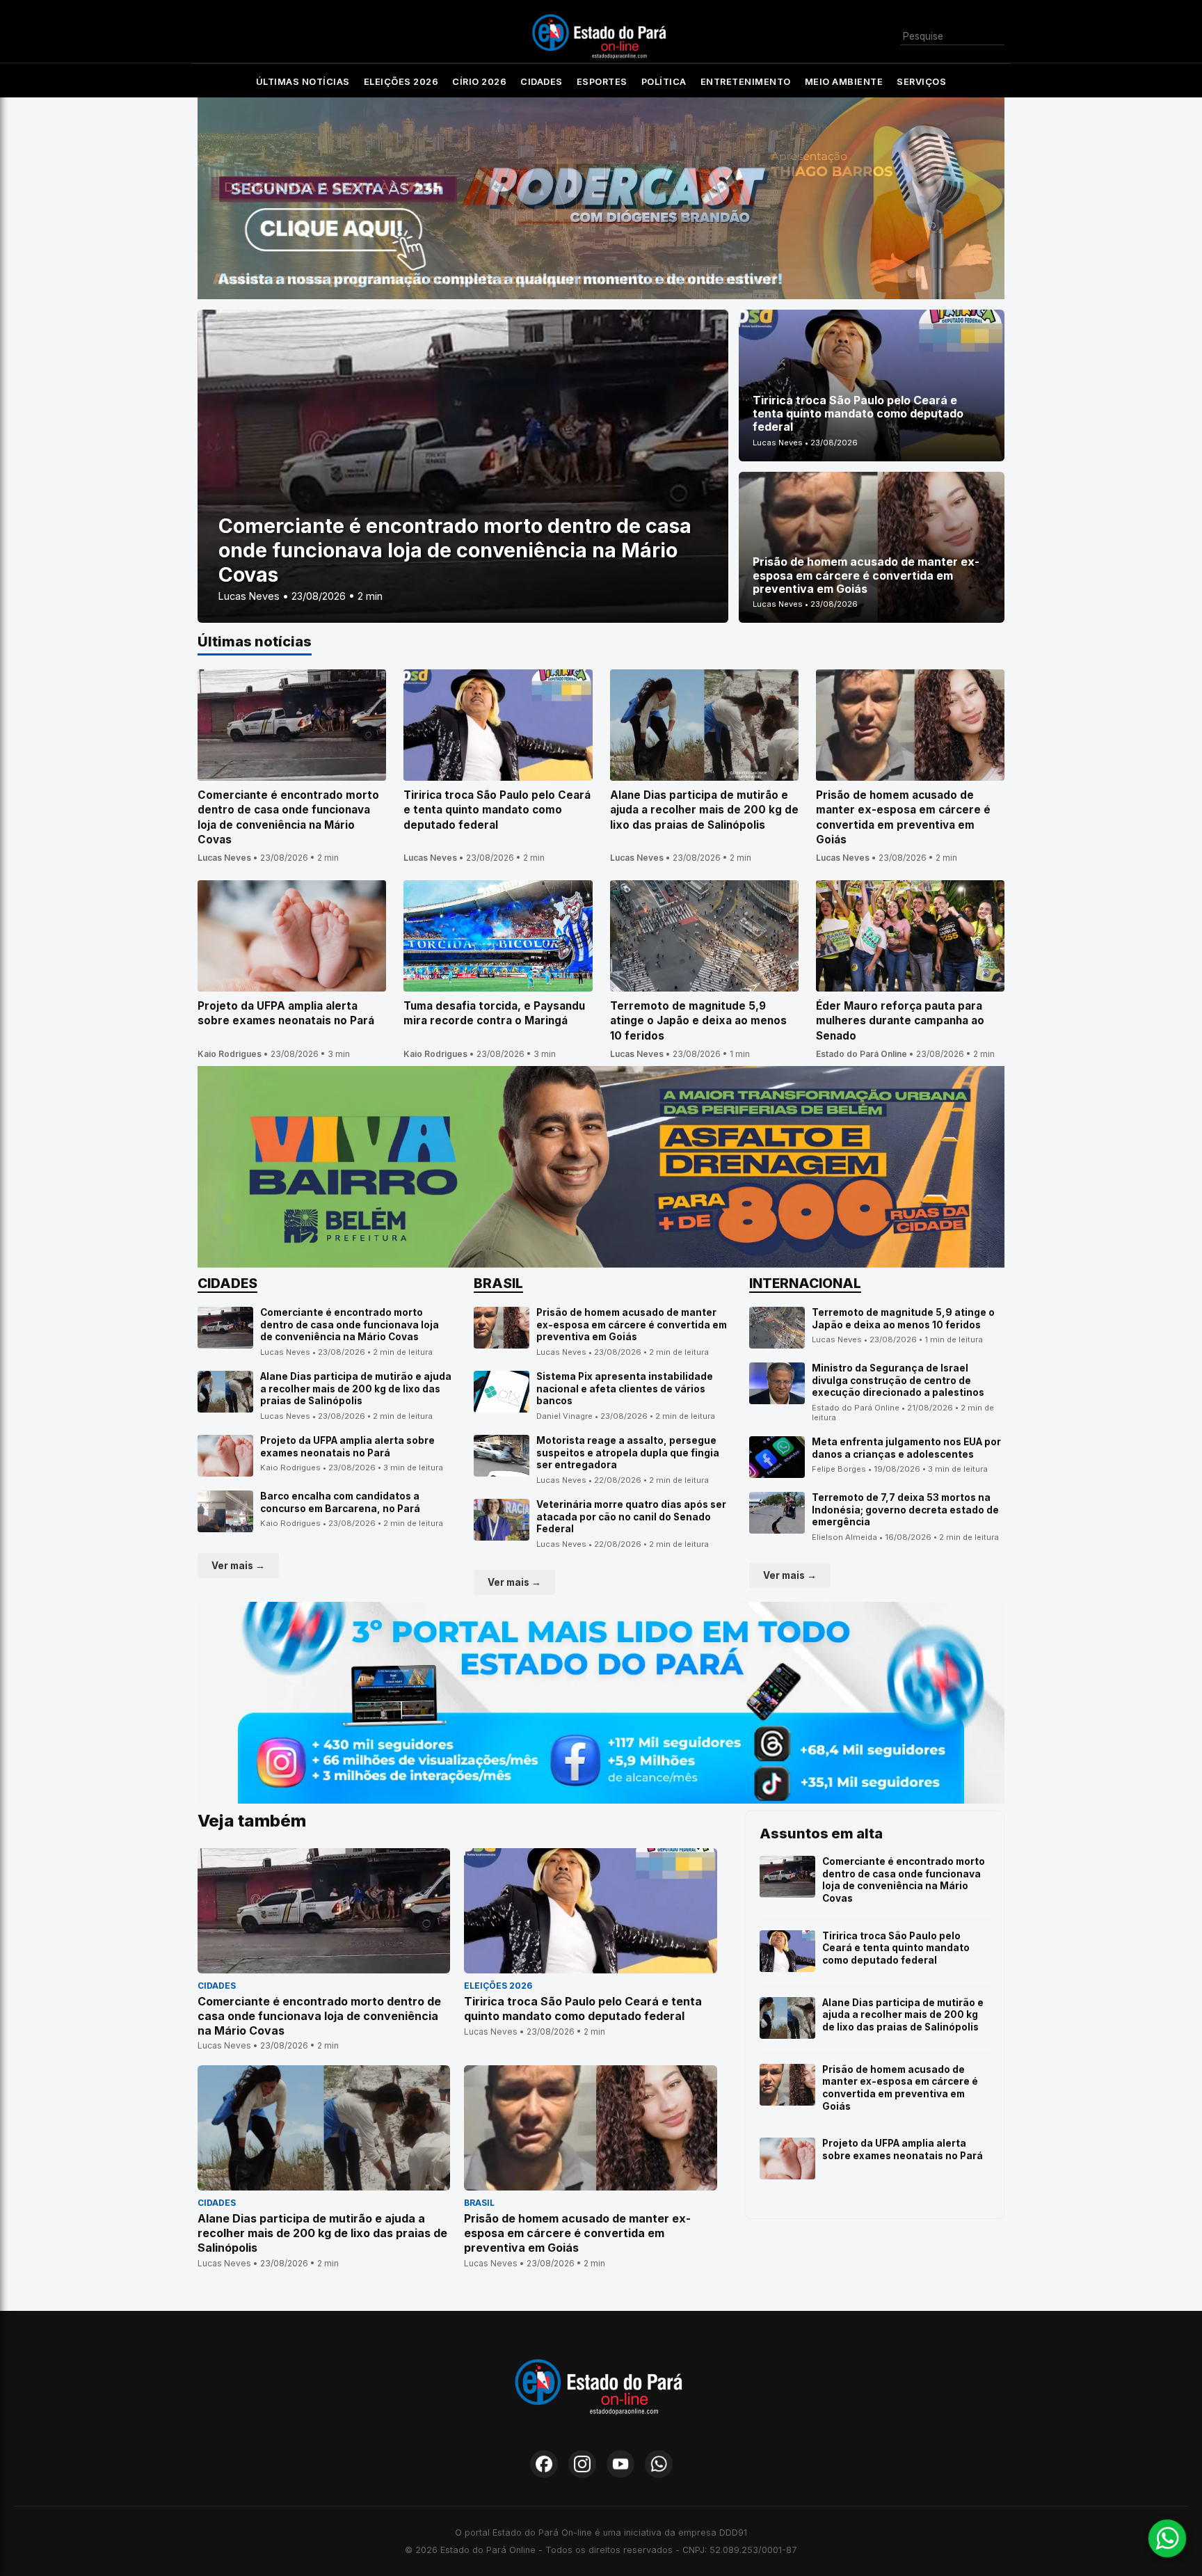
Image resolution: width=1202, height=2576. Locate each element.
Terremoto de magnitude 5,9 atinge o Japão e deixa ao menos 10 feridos (903, 1319)
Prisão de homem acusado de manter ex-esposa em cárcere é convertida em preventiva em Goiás (632, 1325)
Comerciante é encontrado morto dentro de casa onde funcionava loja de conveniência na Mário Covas (350, 1325)
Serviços (921, 82)
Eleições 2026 (401, 82)
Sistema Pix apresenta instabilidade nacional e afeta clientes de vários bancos (625, 1389)
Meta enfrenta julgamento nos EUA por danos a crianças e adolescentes (906, 1448)
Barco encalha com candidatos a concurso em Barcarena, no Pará (340, 1502)
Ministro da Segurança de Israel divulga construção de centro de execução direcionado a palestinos (898, 1380)
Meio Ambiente (844, 82)
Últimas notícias (303, 82)
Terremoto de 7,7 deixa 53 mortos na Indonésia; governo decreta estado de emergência (905, 1510)
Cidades (542, 82)
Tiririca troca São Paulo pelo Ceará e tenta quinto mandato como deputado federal (896, 1948)
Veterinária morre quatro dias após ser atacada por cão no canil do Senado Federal (631, 1517)
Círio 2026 (479, 82)
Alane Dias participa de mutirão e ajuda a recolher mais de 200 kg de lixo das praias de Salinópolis (356, 1389)
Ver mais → (238, 1566)
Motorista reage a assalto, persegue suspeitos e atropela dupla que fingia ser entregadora (628, 1453)
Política (664, 82)
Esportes (602, 82)
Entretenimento (746, 82)
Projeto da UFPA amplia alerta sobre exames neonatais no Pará (347, 1447)
